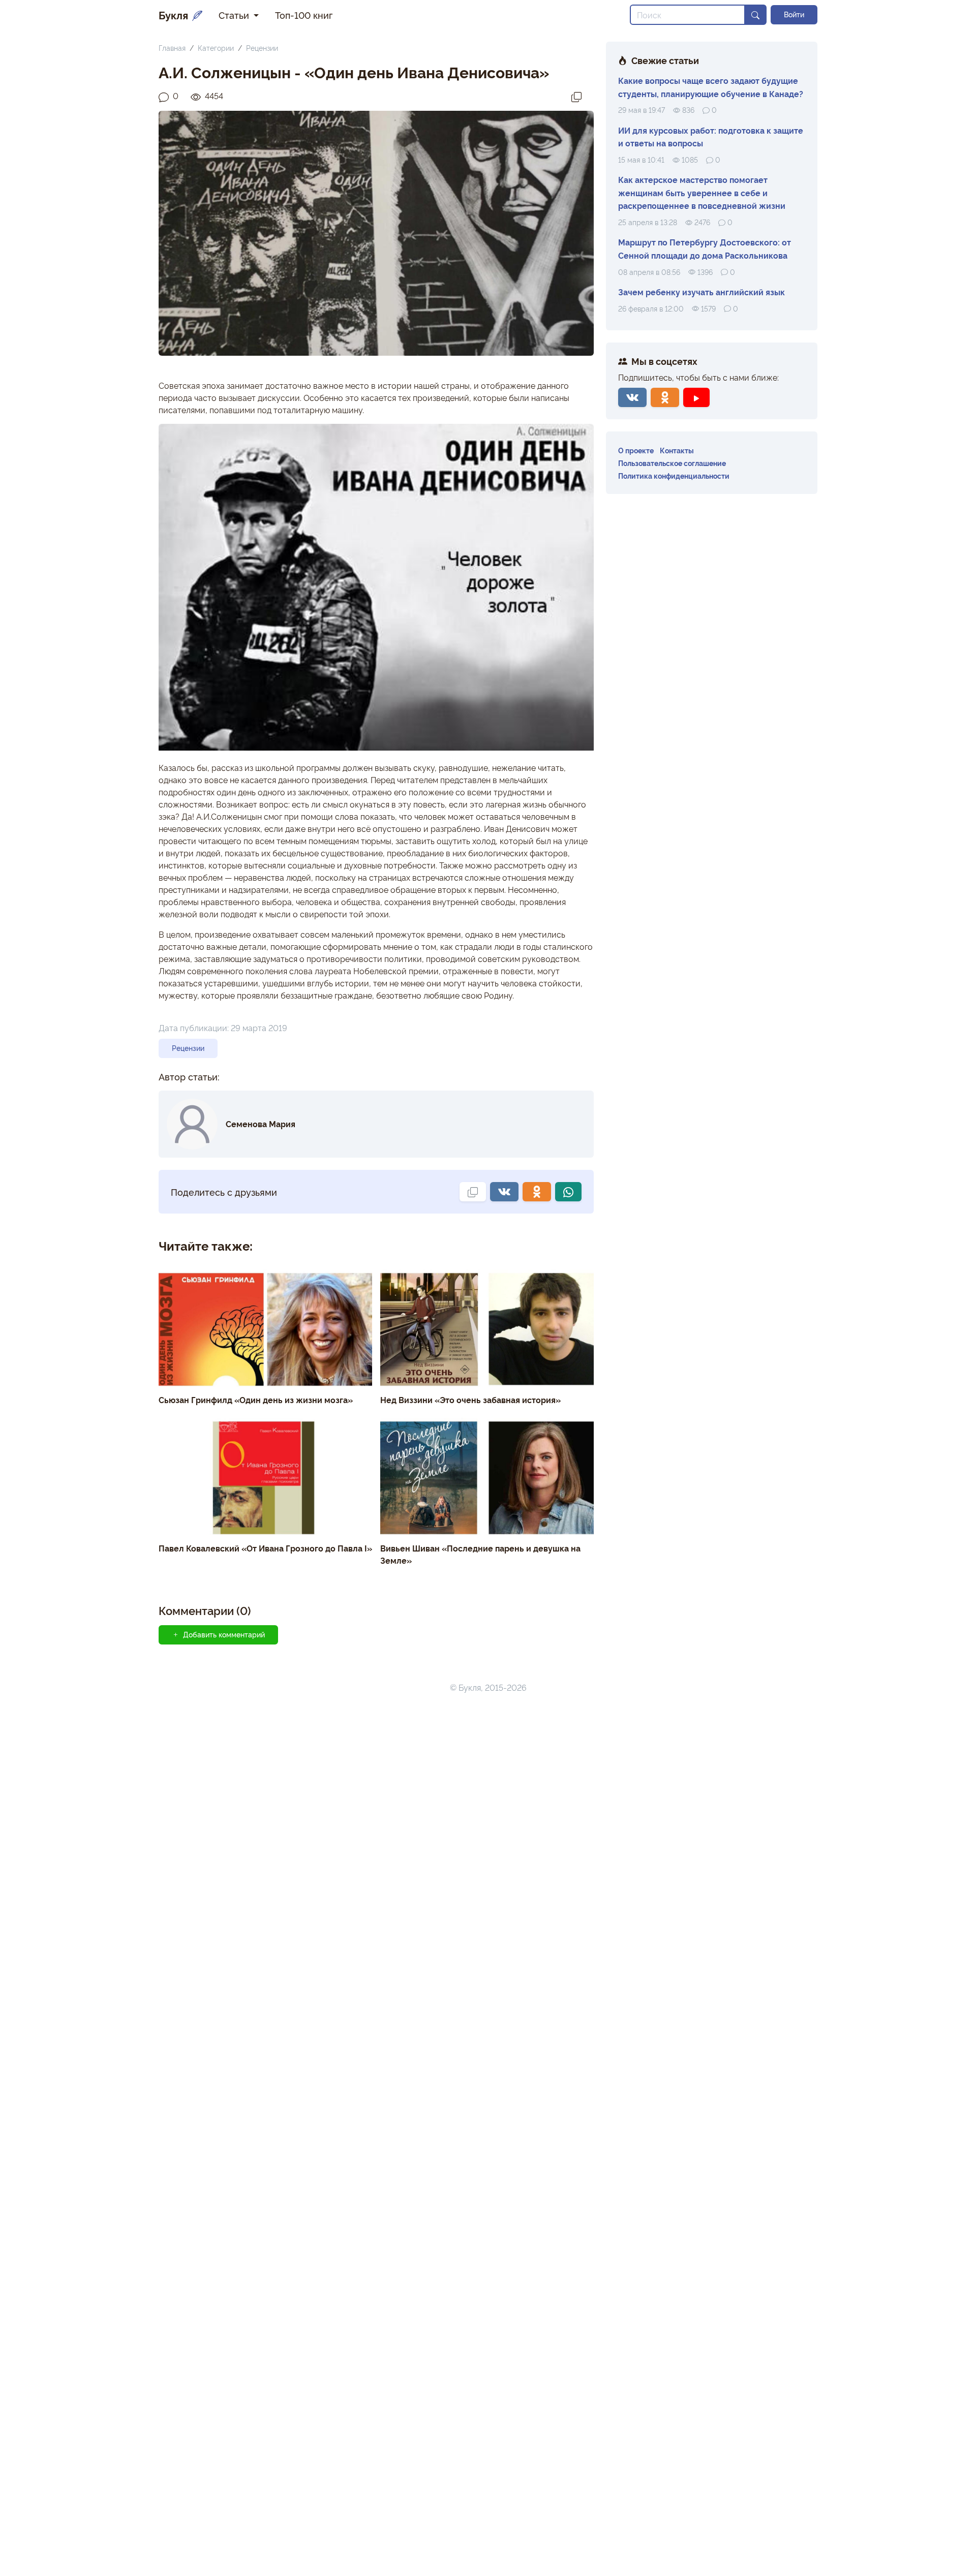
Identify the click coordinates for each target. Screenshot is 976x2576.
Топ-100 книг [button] (304, 15)
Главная (172, 48)
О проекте (636, 450)
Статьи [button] (235, 15)
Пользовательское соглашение (672, 463)
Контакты (677, 450)
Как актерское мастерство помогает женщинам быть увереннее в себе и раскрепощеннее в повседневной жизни (702, 192)
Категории (216, 48)
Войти (794, 14)
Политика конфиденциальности (674, 475)
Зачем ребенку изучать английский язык (701, 292)
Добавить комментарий (224, 1634)
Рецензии (262, 48)
